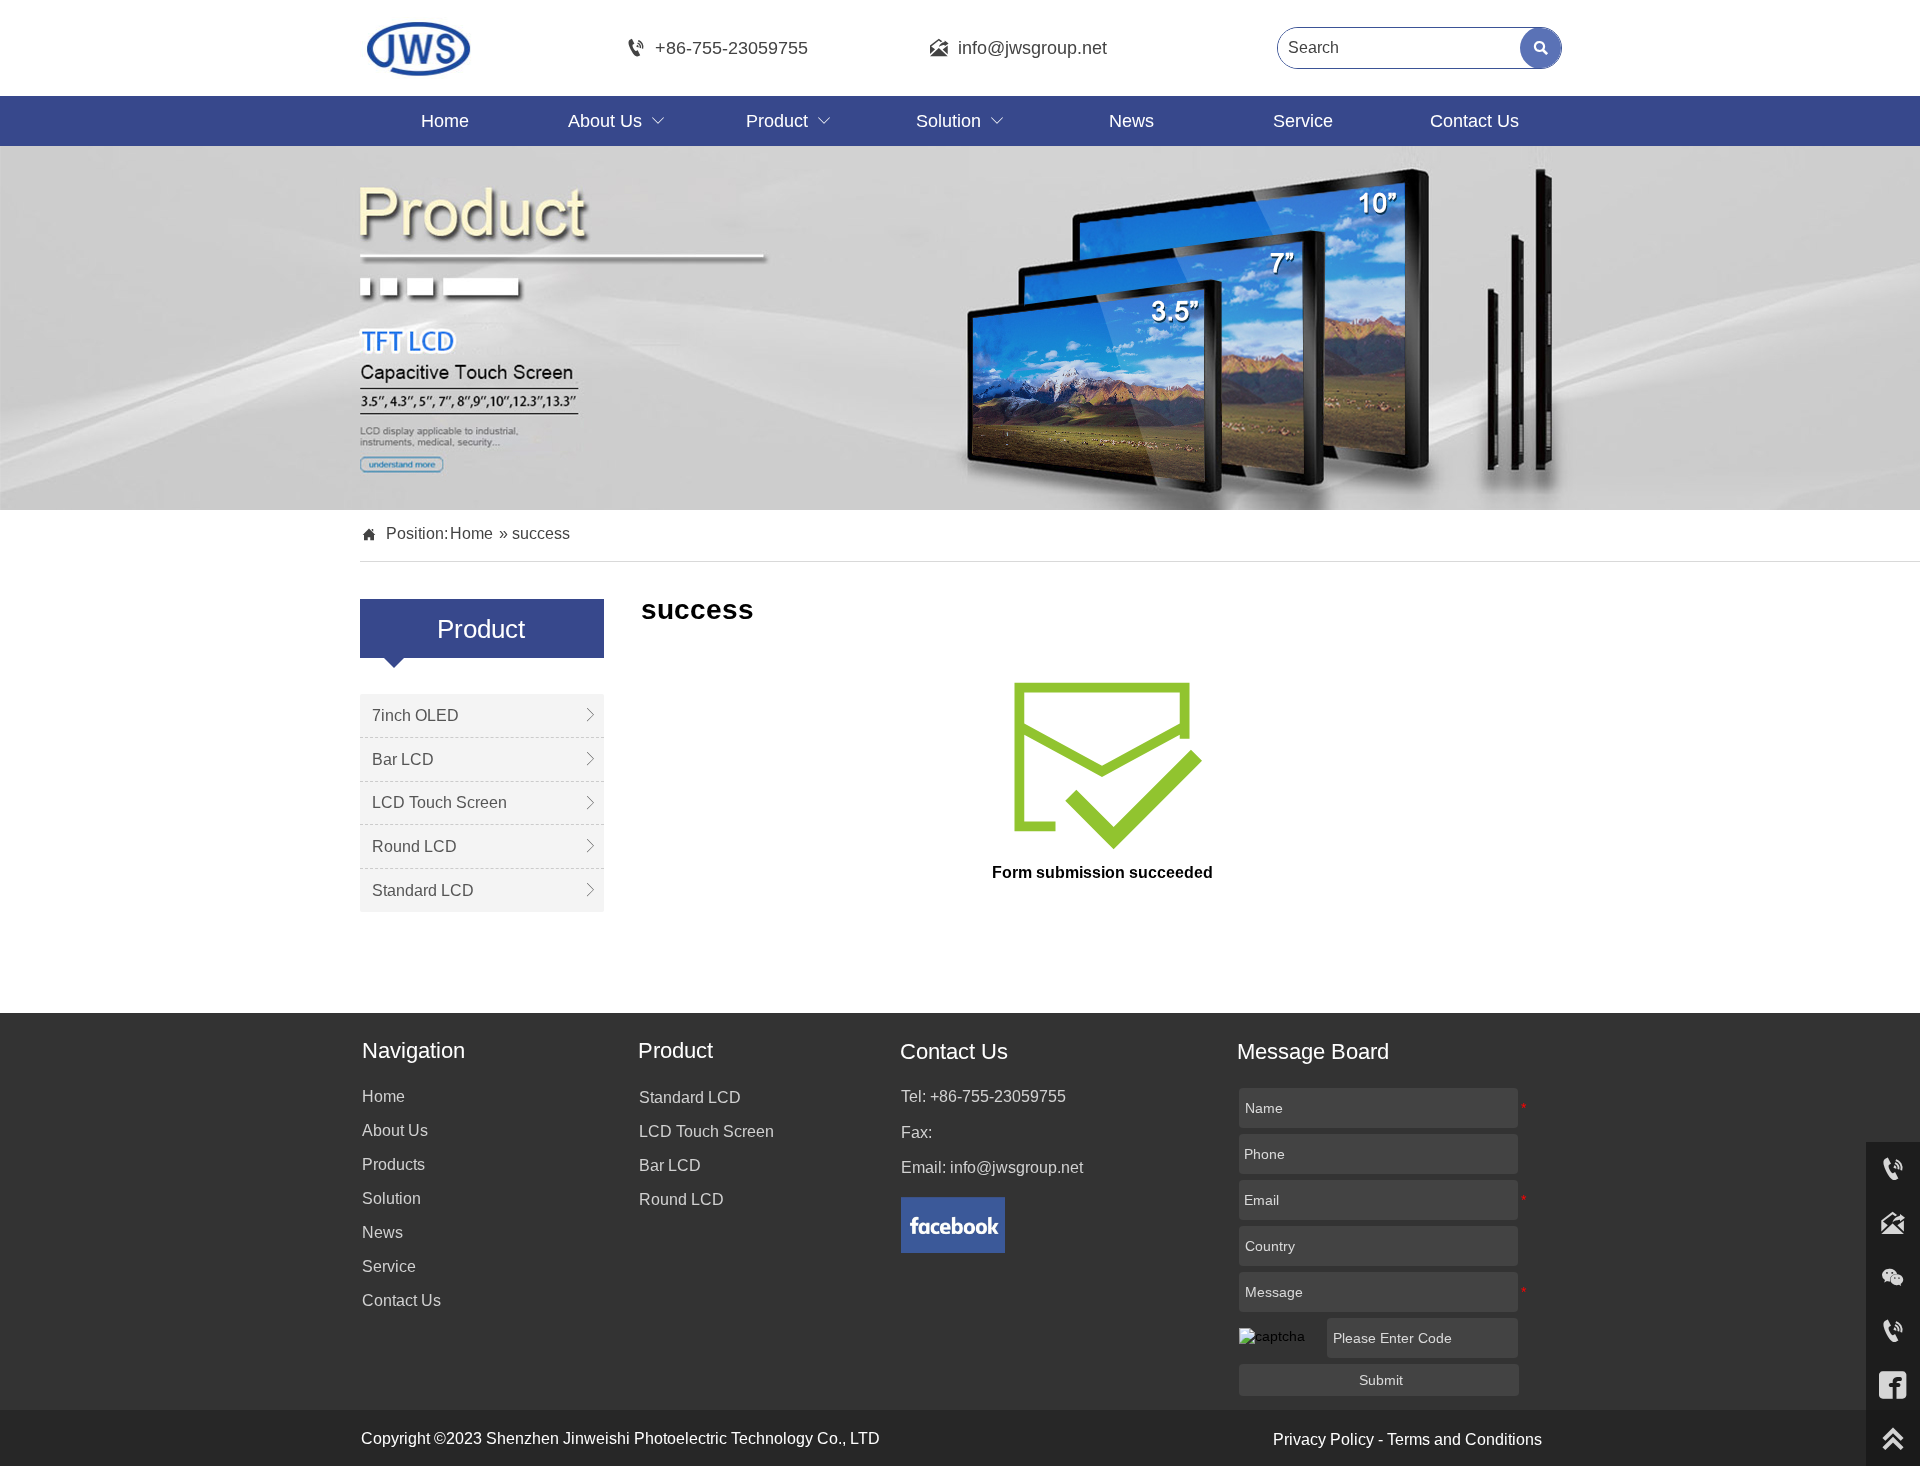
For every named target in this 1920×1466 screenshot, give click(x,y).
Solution (391, 1198)
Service (389, 1266)
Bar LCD (670, 1165)
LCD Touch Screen (706, 1131)
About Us (395, 1130)
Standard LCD (690, 1097)
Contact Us (401, 1300)
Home (471, 533)
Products (393, 1164)
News (382, 1232)
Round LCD (681, 1199)
